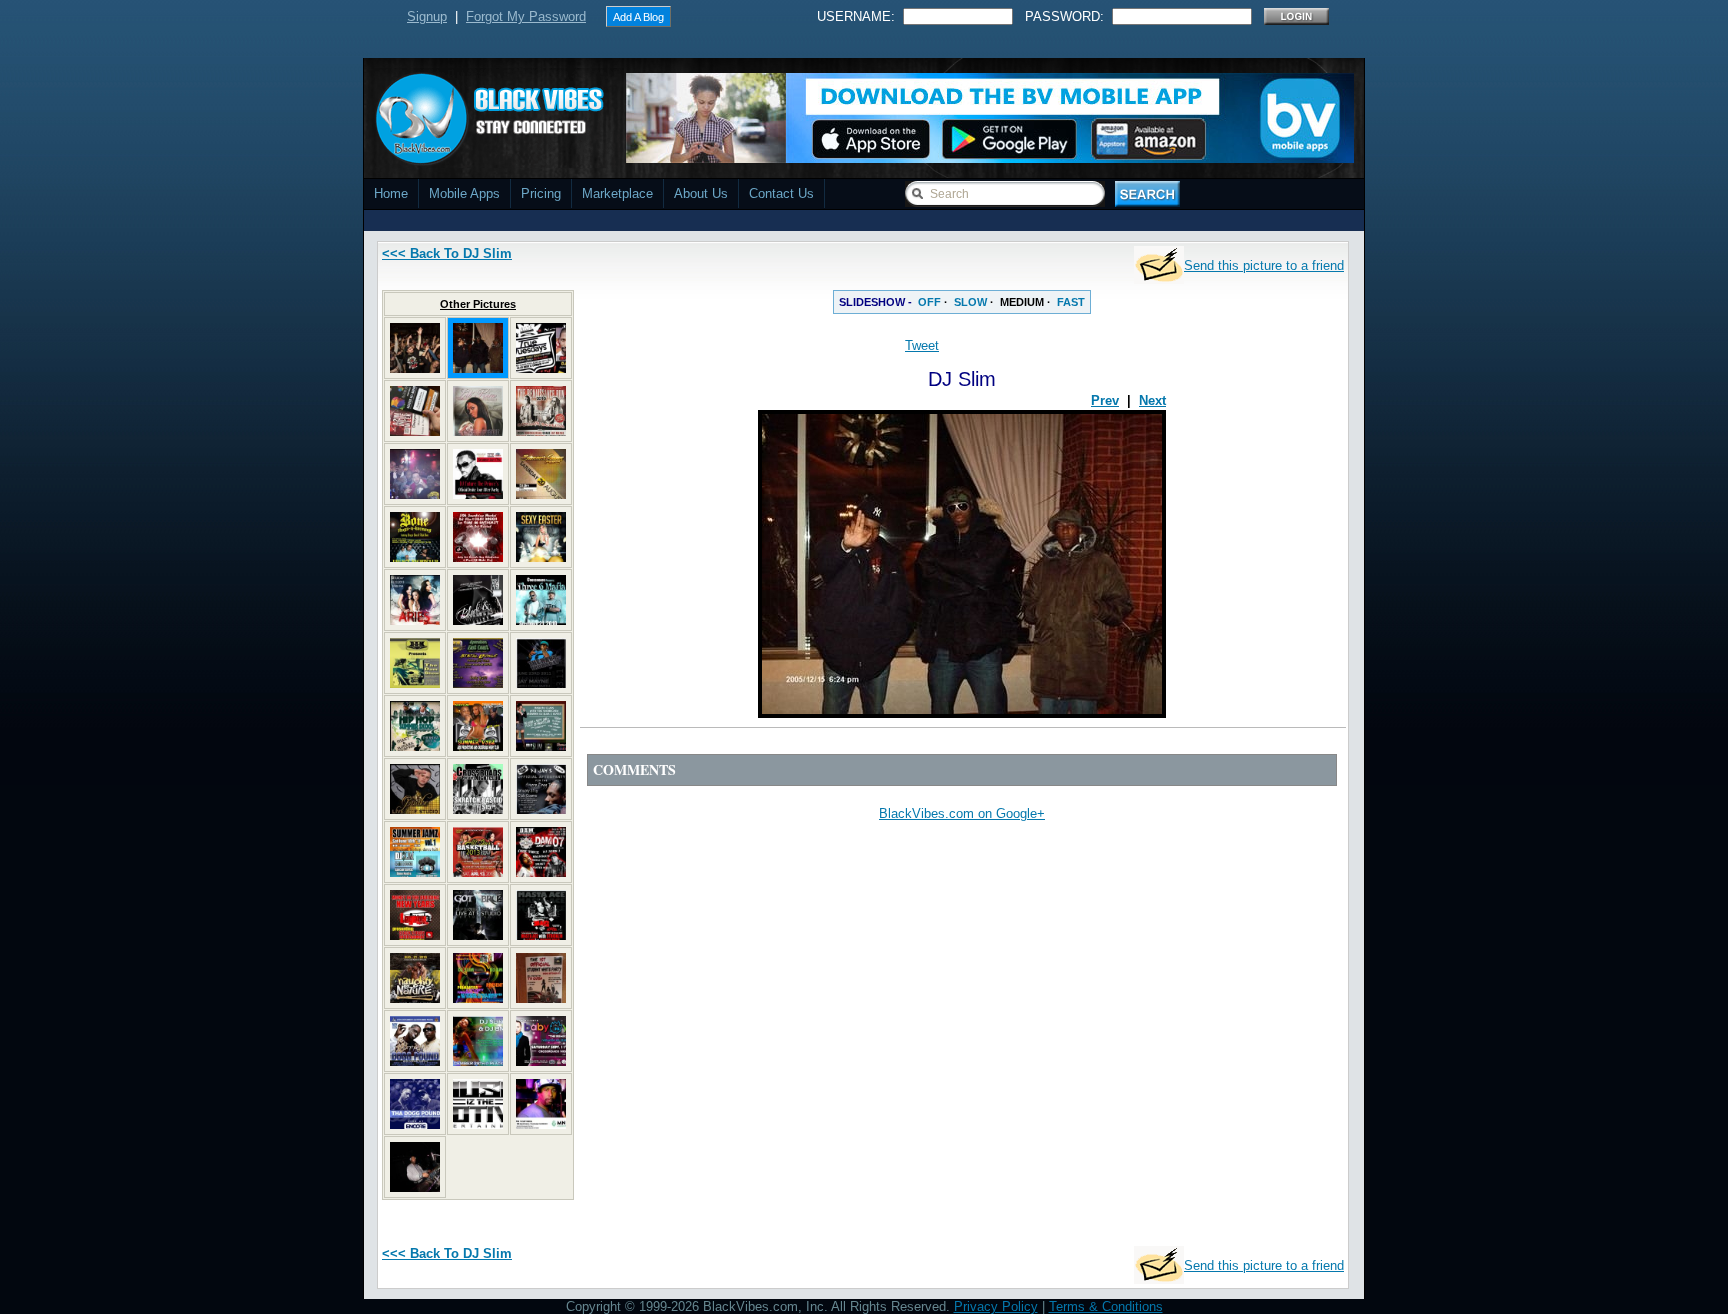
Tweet (922, 345)
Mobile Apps (464, 193)
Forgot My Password (526, 16)
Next (1152, 400)
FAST (1071, 302)
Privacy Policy (996, 1306)
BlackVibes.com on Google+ (962, 813)
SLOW (970, 302)
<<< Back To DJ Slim (447, 253)
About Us (701, 193)
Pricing (541, 193)
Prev (1105, 400)
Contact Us (781, 193)
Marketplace (617, 193)
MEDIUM (1022, 302)
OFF (929, 302)
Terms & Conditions (1106, 1306)
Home (391, 193)
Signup (427, 16)
